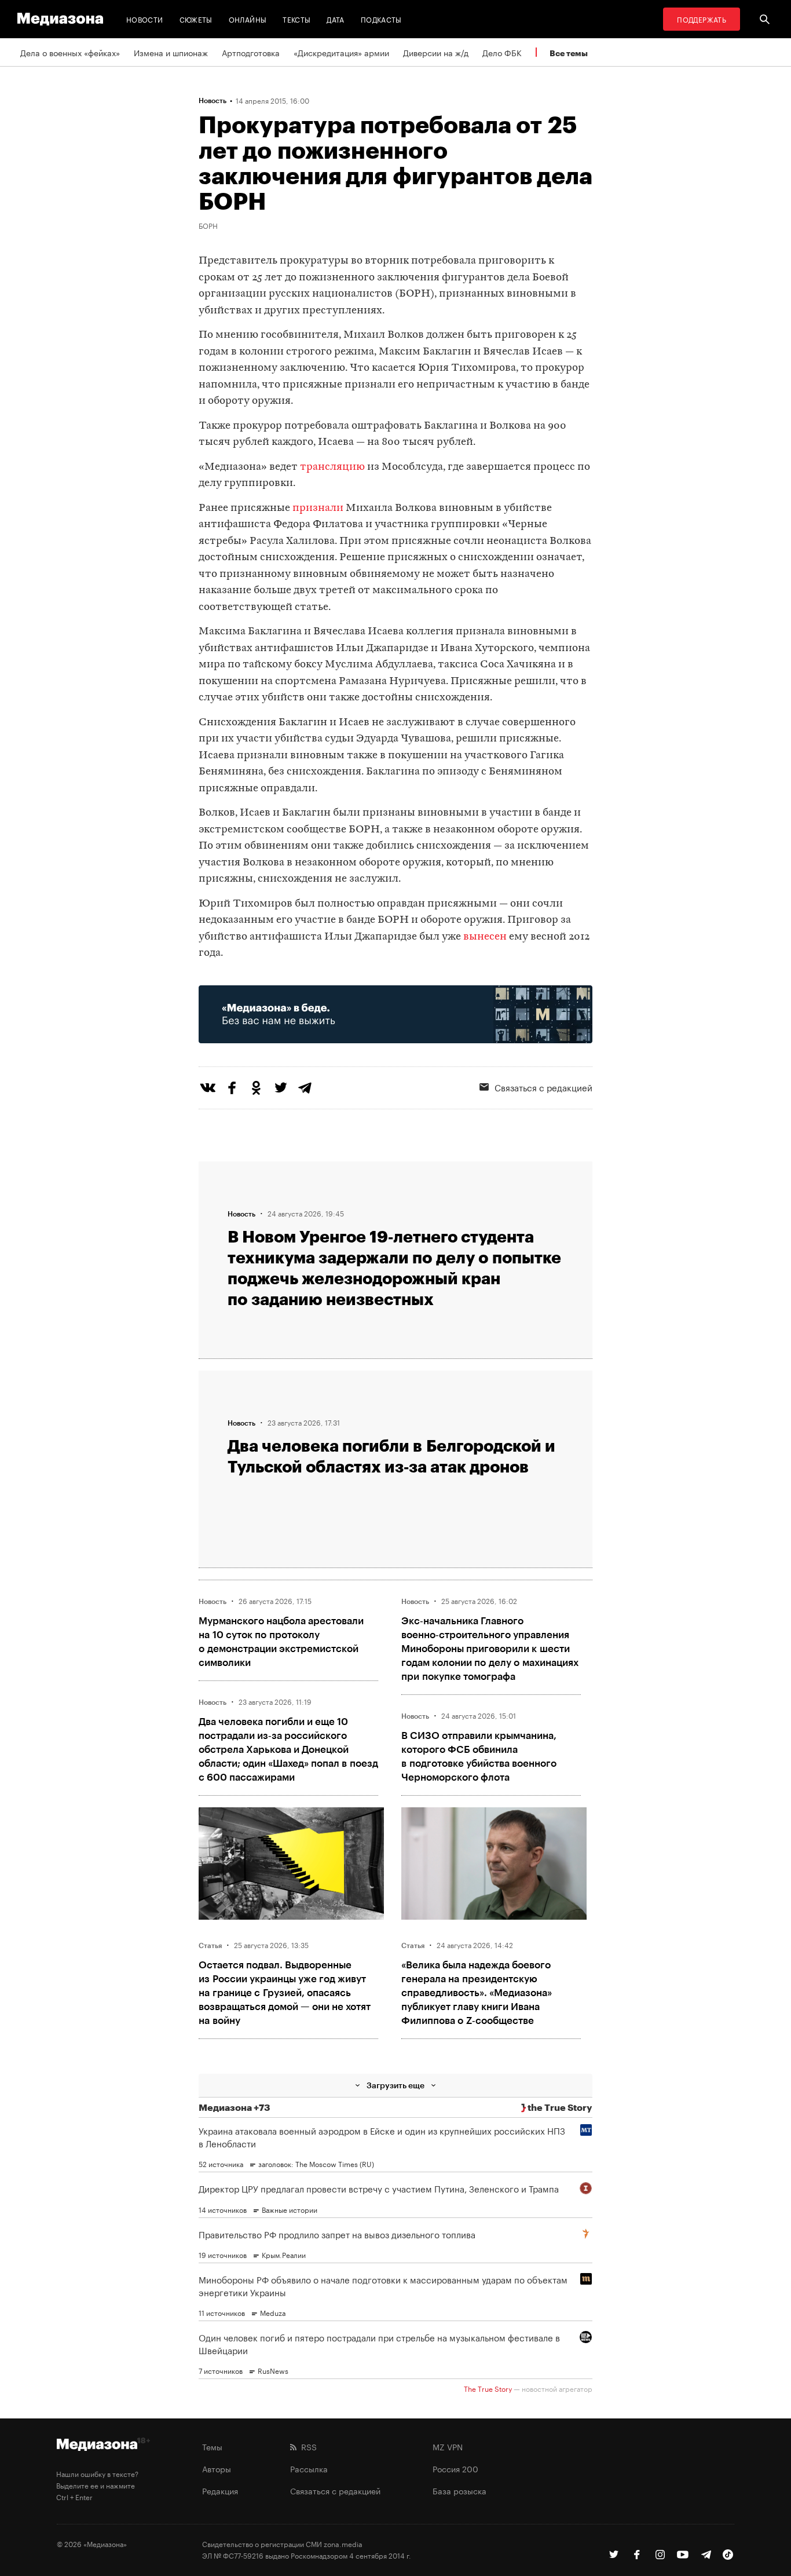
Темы (212, 2446)
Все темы (569, 53)
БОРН (208, 225)
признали (318, 508)
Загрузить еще (395, 2085)
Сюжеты (196, 19)
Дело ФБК (502, 52)
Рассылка (309, 2468)
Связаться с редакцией (543, 1087)
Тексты (296, 19)
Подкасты (381, 19)
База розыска (459, 2490)
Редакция (220, 2490)
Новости (145, 19)
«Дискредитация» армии (341, 52)
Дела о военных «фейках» (70, 52)
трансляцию (332, 467)
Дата (335, 19)
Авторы (217, 2468)
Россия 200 (455, 2468)
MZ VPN (448, 2446)
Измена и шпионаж (171, 52)
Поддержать (702, 19)
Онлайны (248, 19)
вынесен (485, 937)
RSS (307, 2446)
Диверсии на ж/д (436, 52)
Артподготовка (251, 52)
